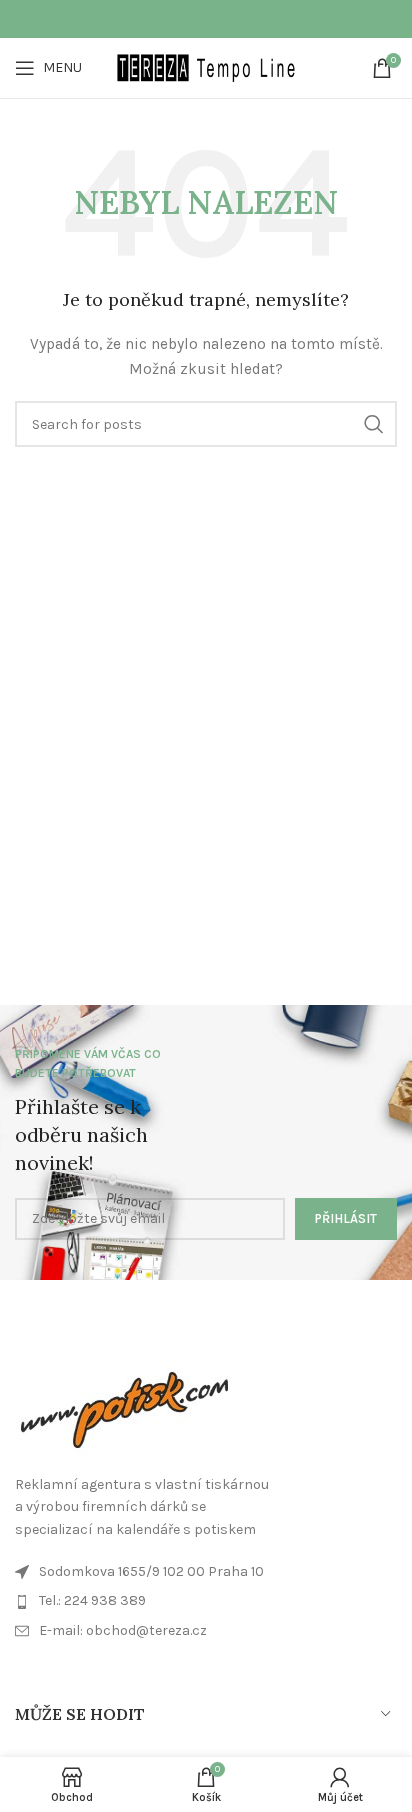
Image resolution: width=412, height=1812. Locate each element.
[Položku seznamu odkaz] (206, 1631)
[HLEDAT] (374, 424)
